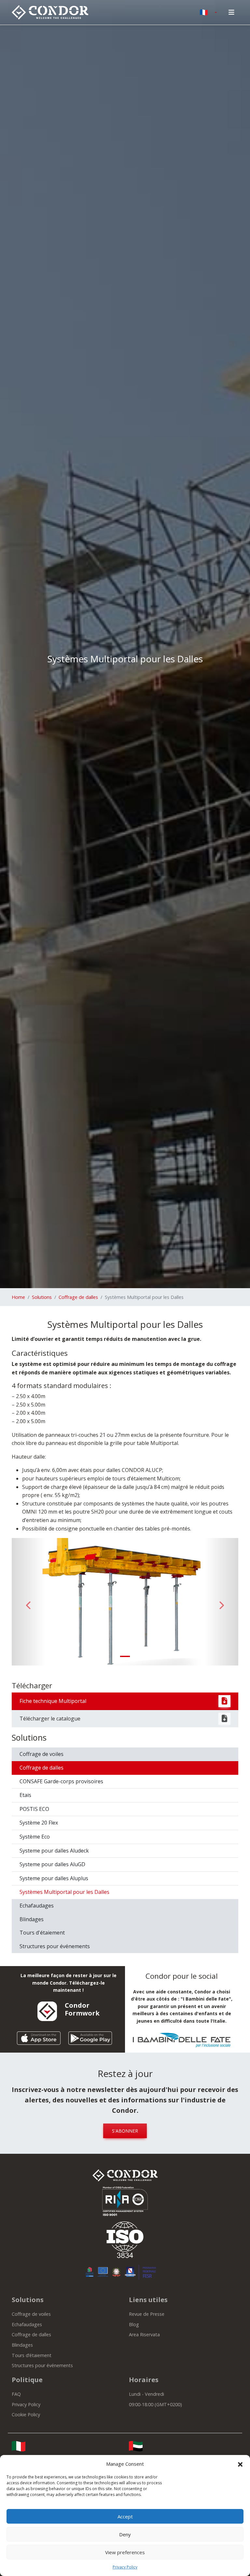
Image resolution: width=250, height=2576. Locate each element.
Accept (125, 2516)
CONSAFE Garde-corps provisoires (61, 1781)
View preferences (125, 2552)
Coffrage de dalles (78, 1297)
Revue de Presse (147, 2314)
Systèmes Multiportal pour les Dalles (64, 1892)
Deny (125, 2534)
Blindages (32, 1919)
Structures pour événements (55, 1946)
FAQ (16, 2394)
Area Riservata (144, 2334)
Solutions (42, 1297)
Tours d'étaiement (42, 1933)
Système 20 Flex (39, 1823)
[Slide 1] (125, 1656)
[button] (240, 2464)
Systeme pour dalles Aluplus (54, 1878)
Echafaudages (37, 1906)
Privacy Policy (125, 2567)
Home (18, 1297)
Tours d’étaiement (32, 2355)
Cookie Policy (26, 2414)
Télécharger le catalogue (50, 1719)
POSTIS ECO (34, 1809)
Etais (25, 1795)
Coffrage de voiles (42, 1754)
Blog (134, 2324)
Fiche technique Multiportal (53, 1701)
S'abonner (125, 2131)
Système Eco (35, 1837)
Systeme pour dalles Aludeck (54, 1851)
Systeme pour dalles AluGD (52, 1864)
